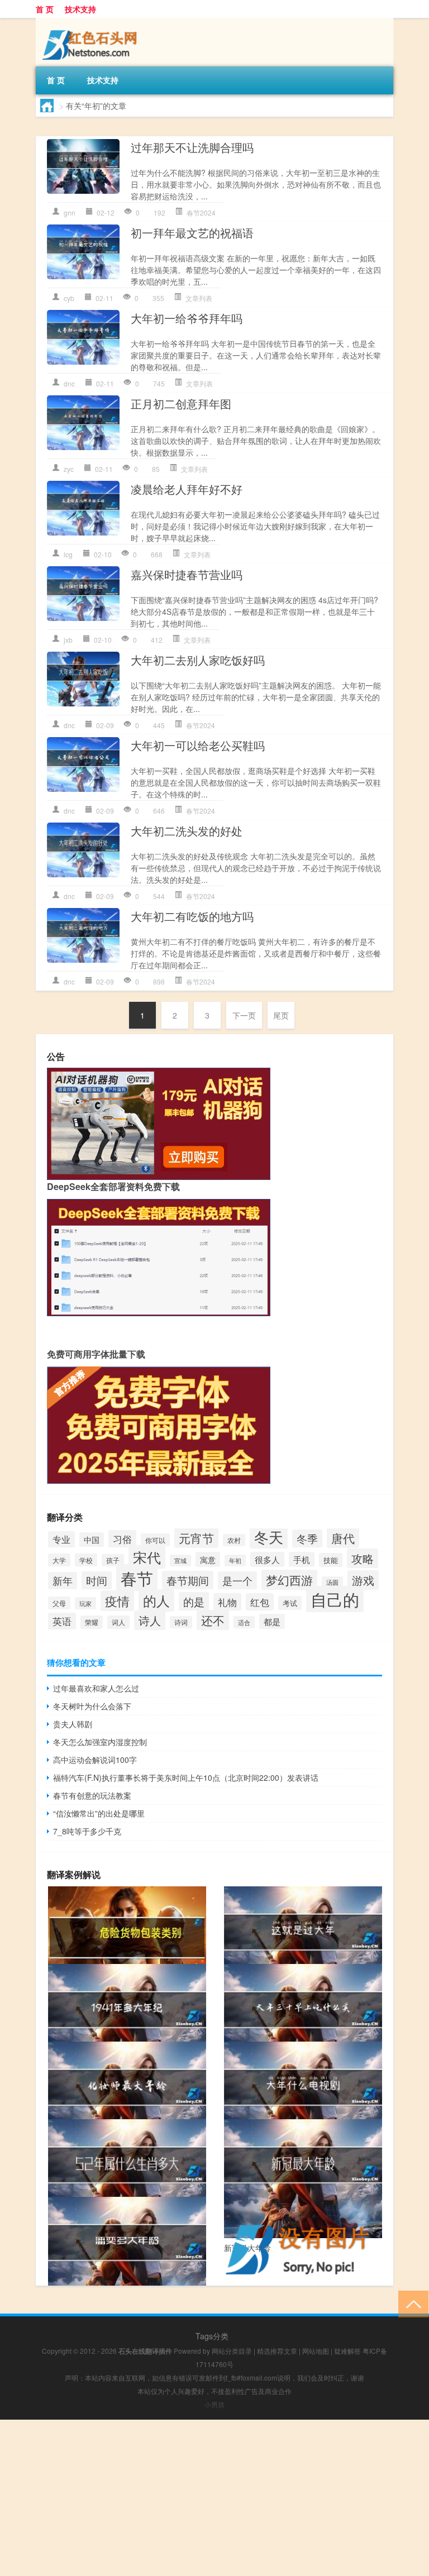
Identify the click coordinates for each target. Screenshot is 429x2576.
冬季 (307, 1538)
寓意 (208, 1559)
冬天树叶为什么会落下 (92, 1706)
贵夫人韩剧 (73, 1724)
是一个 (237, 1580)
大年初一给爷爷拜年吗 (187, 318)
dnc (69, 383)
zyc (69, 469)
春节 (137, 1578)
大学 (59, 1560)
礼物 (227, 1602)
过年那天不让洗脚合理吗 (192, 147)
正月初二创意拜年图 (181, 403)
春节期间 (188, 1580)
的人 (156, 1600)
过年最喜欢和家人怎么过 (96, 1688)
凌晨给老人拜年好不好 (187, 489)
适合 (244, 1622)
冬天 (269, 1536)
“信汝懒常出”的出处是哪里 (99, 1813)
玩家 (85, 1603)
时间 (97, 1580)
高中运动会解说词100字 (95, 1760)
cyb (69, 298)
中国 (92, 1540)
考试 (290, 1603)
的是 (194, 1601)
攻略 (363, 1558)
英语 (62, 1621)
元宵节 (196, 1538)
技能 (331, 1560)
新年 (63, 1581)
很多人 (267, 1559)
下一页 (244, 1015)
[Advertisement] (214, 2498)
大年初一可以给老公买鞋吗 (198, 745)
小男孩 (214, 2404)
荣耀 (92, 1622)
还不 (213, 1620)
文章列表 (199, 298)
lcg (68, 554)
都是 (272, 1621)
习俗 (122, 1539)
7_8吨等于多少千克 (87, 1831)
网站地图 (316, 2351)
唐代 (343, 1538)
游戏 (363, 1580)
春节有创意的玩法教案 (92, 1795)
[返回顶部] (411, 2303)
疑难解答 (347, 2351)
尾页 (281, 1015)
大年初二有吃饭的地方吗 (192, 916)
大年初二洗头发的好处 (187, 831)
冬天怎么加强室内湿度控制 (100, 1742)
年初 (235, 1561)
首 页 (45, 9)
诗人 (150, 1620)
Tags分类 (212, 2336)
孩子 (113, 1560)
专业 (61, 1539)
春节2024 (201, 212)
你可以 (155, 1540)
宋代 (147, 1557)
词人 (118, 1622)
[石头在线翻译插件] (92, 26)
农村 (234, 1540)
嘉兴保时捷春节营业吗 (187, 574)
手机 (302, 1559)
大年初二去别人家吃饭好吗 (198, 660)
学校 (86, 1560)
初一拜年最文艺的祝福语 (192, 233)
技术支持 (80, 9)
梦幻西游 (289, 1580)
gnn (70, 212)
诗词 (181, 1622)
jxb (68, 640)
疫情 (117, 1601)
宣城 (180, 1561)
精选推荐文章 (277, 2351)
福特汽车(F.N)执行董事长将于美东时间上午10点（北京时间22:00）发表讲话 (186, 1777)
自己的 (335, 1599)
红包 (260, 1602)
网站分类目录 (232, 2351)
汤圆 (332, 1582)
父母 (59, 1603)
